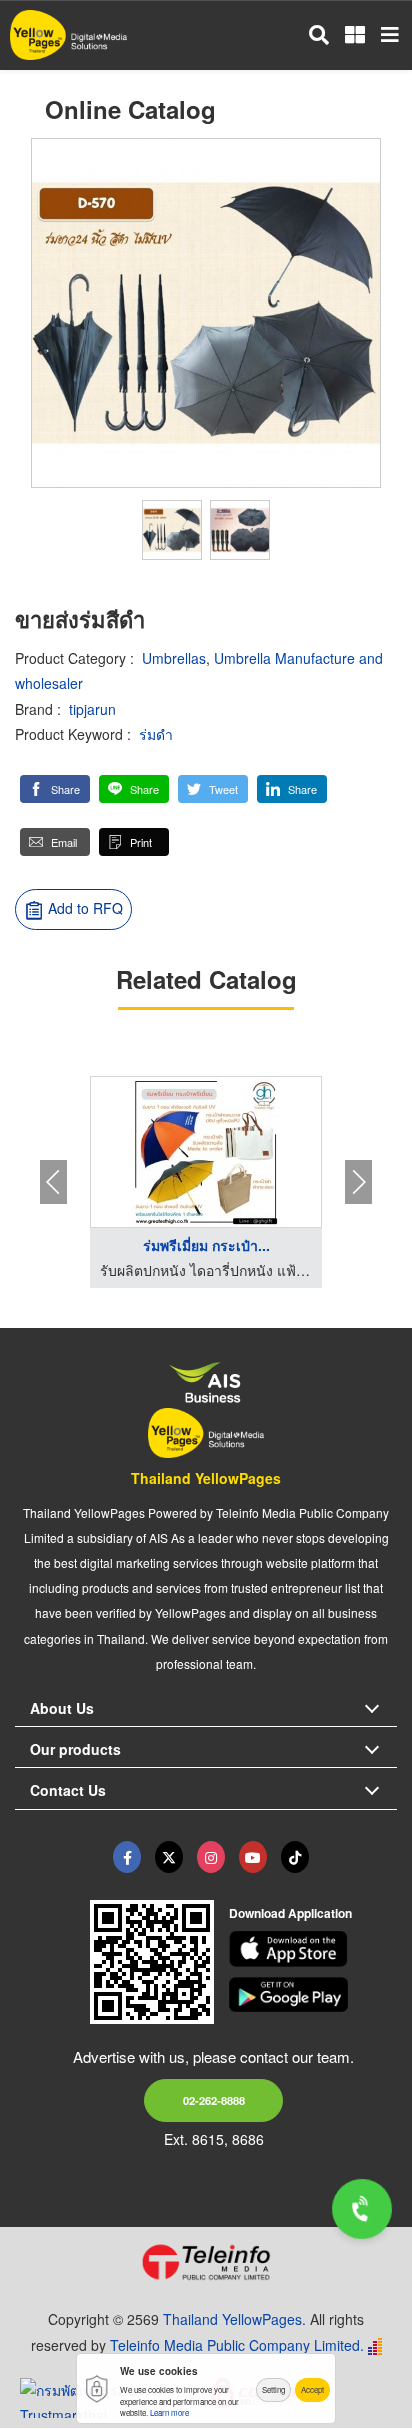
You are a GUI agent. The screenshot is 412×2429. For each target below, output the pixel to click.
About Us (62, 1708)
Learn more (169, 2412)
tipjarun (92, 709)
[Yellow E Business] (127, 1857)
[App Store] (313, 1949)
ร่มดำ (156, 734)
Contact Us (68, 1790)
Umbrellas (174, 658)
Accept (312, 2389)
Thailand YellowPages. (234, 2319)
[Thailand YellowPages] (169, 1857)
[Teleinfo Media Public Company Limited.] (206, 2262)
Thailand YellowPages (206, 1478)
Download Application (290, 1913)
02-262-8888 (214, 2100)
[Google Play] (313, 1995)
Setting (273, 2389)
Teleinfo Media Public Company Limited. (237, 2345)
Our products (75, 1749)
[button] (55, 789)
